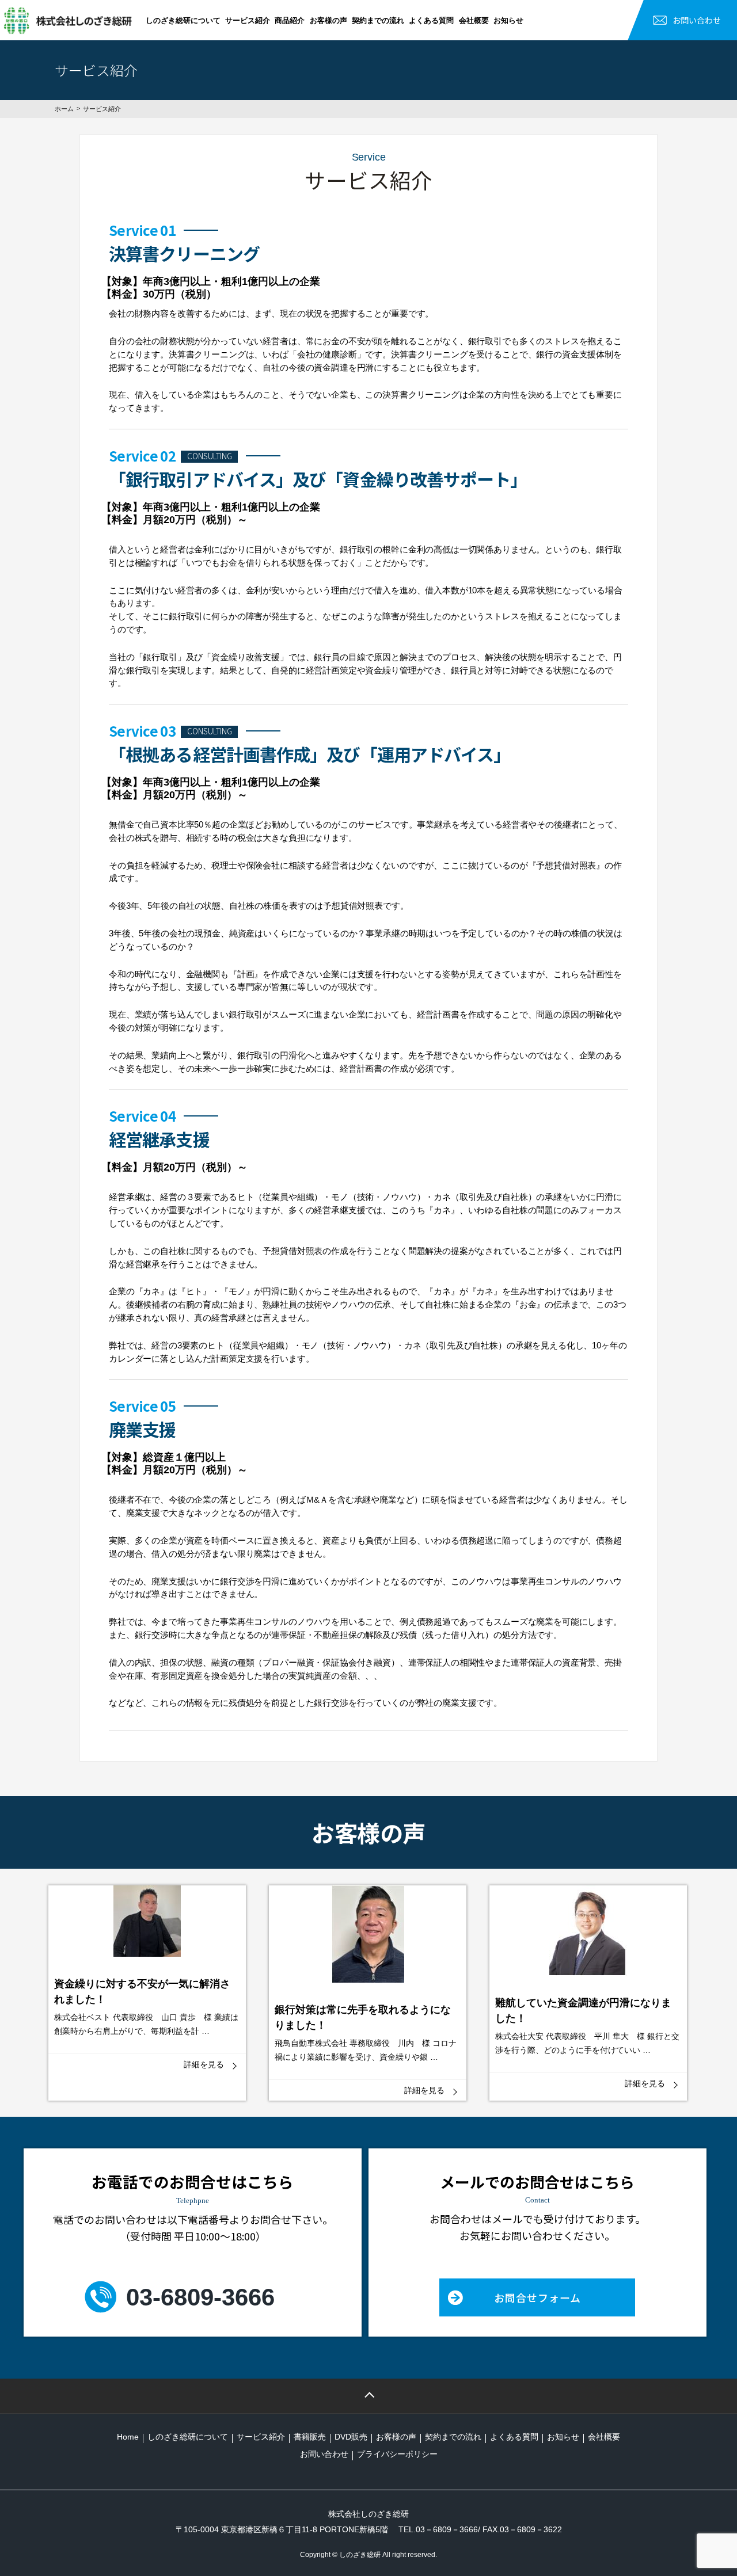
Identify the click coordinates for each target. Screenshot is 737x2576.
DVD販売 (351, 2437)
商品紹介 (290, 20)
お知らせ (508, 20)
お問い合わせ (697, 20)
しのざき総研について (183, 20)
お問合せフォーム (537, 2297)
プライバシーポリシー (397, 2454)
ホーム (64, 109)
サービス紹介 (248, 20)
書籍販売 (310, 2437)
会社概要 (474, 20)
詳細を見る (204, 2064)
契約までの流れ (378, 20)
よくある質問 (431, 20)
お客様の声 (328, 20)
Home (128, 2437)
